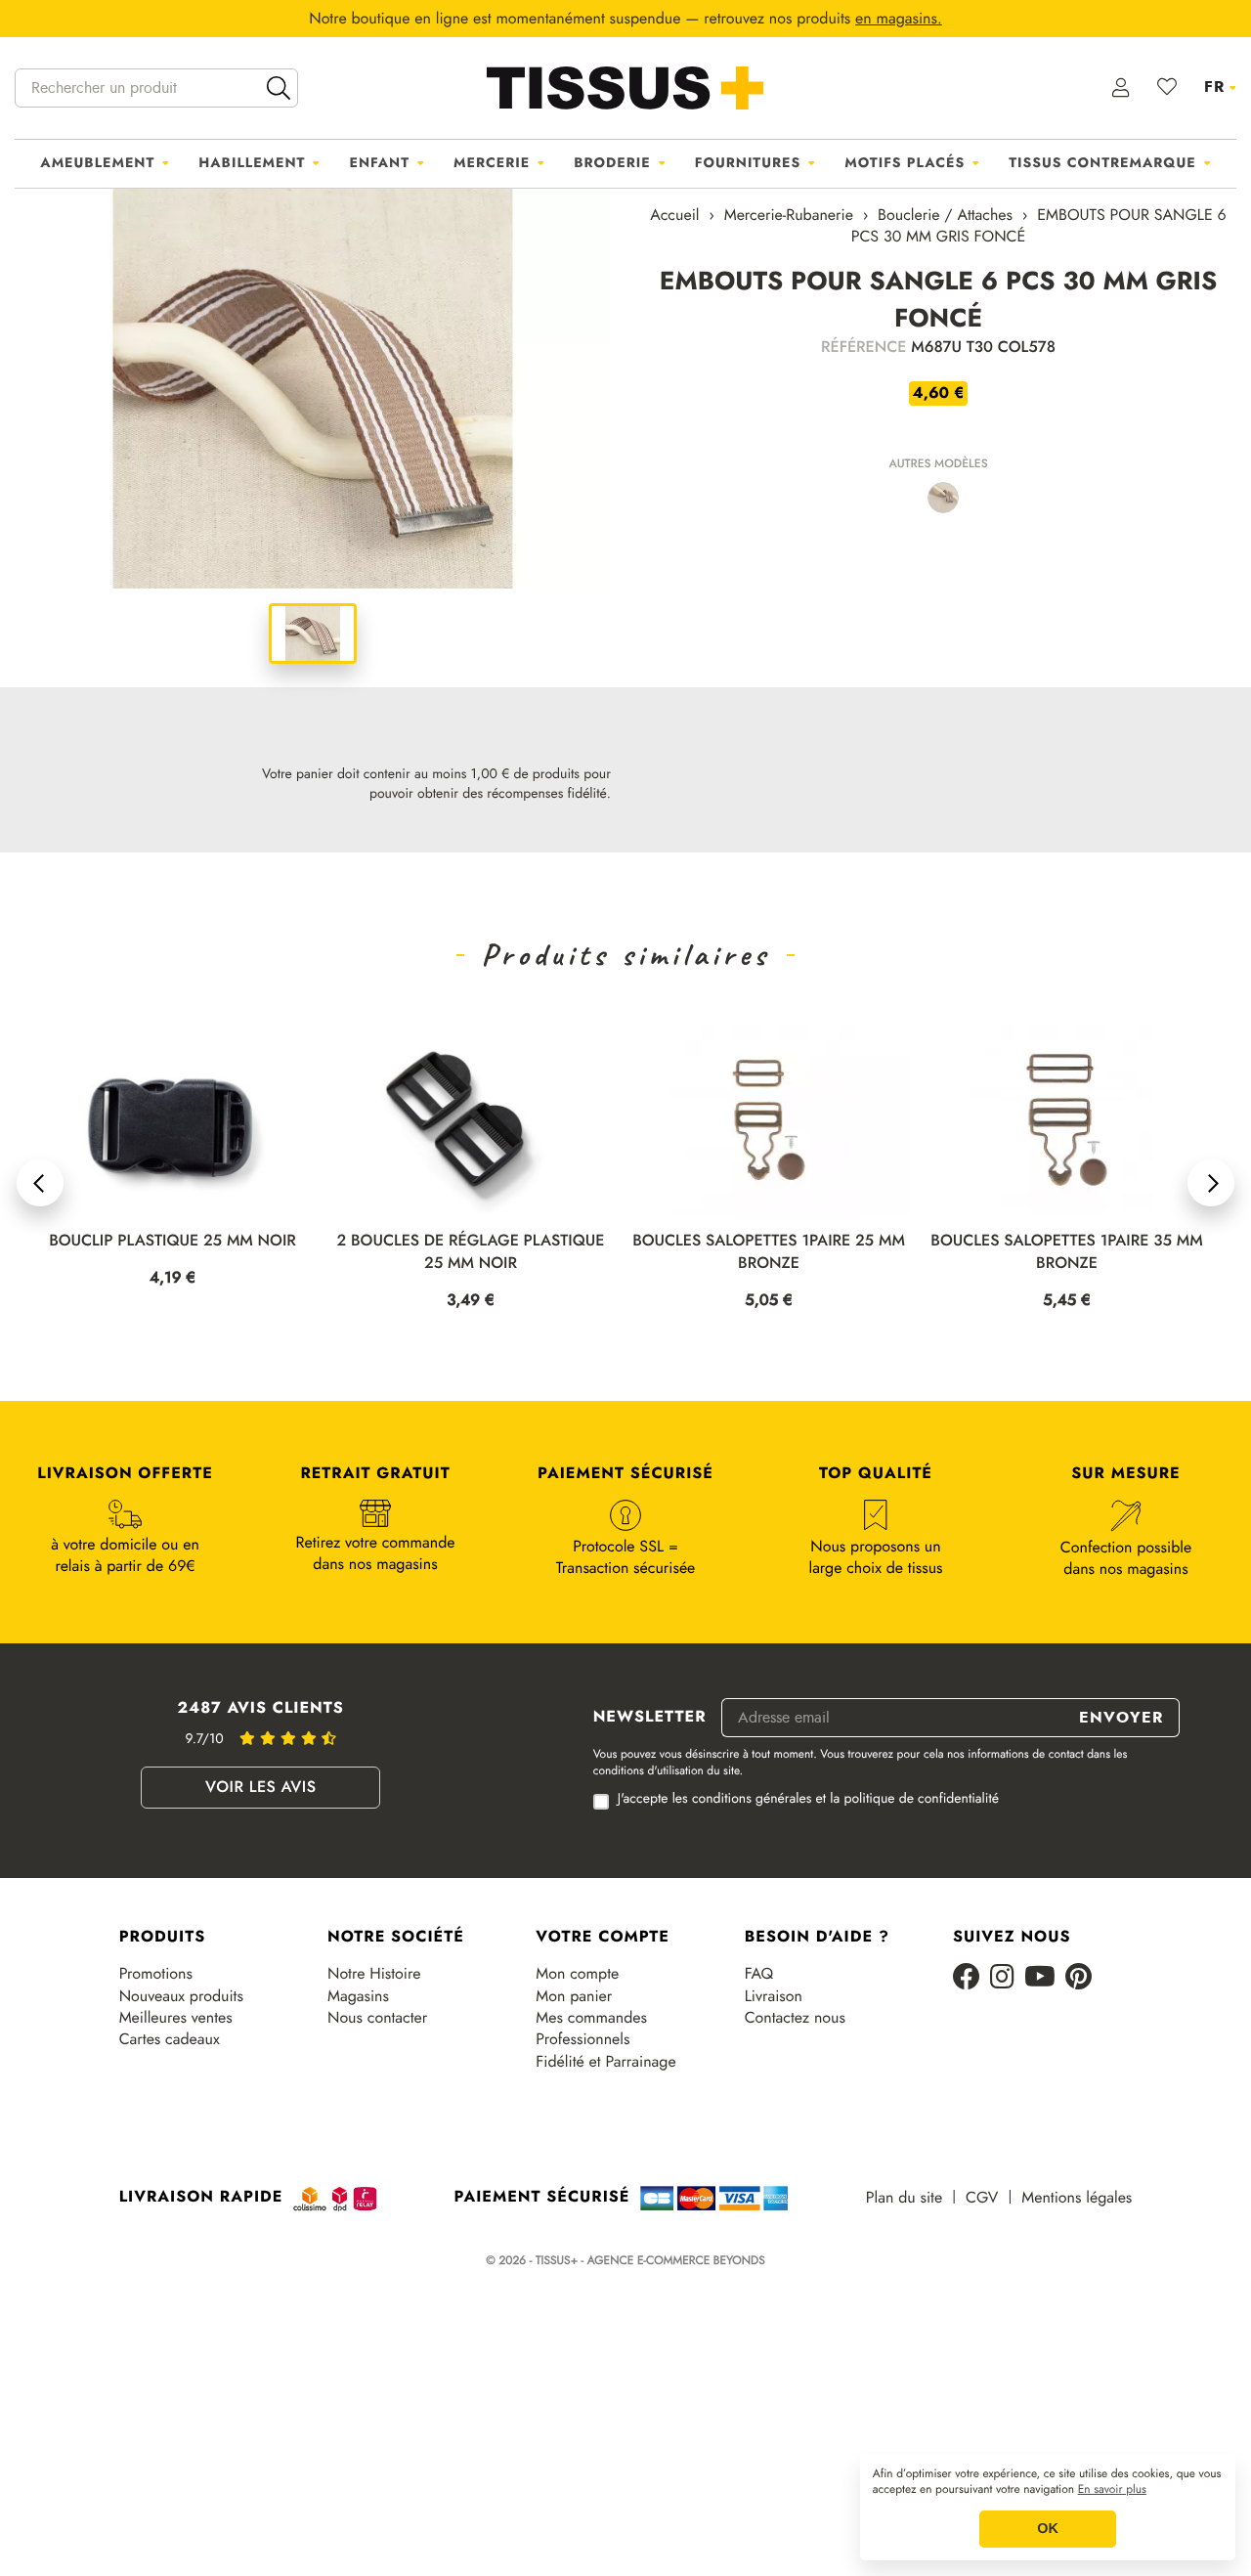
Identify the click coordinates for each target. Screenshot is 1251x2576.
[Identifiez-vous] (1122, 88)
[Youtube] (1040, 1978)
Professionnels (582, 2039)
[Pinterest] (1078, 1978)
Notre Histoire (374, 1974)
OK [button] (1048, 2529)
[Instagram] (1002, 1978)
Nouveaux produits (181, 1996)
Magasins (358, 1996)
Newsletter (650, 1718)
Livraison (774, 1996)
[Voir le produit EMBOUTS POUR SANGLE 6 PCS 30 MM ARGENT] (943, 498)
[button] (40, 1183)
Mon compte (577, 1974)
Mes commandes (591, 2018)
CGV (982, 2198)
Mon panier (574, 1996)
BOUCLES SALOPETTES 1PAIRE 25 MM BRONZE (471, 1252)
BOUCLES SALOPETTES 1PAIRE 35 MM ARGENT (1066, 1252)
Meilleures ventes (176, 2018)
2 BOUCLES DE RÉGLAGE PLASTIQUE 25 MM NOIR (173, 1252)
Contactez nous (795, 2018)
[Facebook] (967, 1978)
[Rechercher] (279, 88)
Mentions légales (1077, 2198)
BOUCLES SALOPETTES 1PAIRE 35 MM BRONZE (768, 1252)
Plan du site (904, 2198)
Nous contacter (377, 2018)
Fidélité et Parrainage (605, 2062)
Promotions (156, 1974)
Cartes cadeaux (170, 2039)
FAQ (759, 1974)
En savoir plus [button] (1112, 2490)
